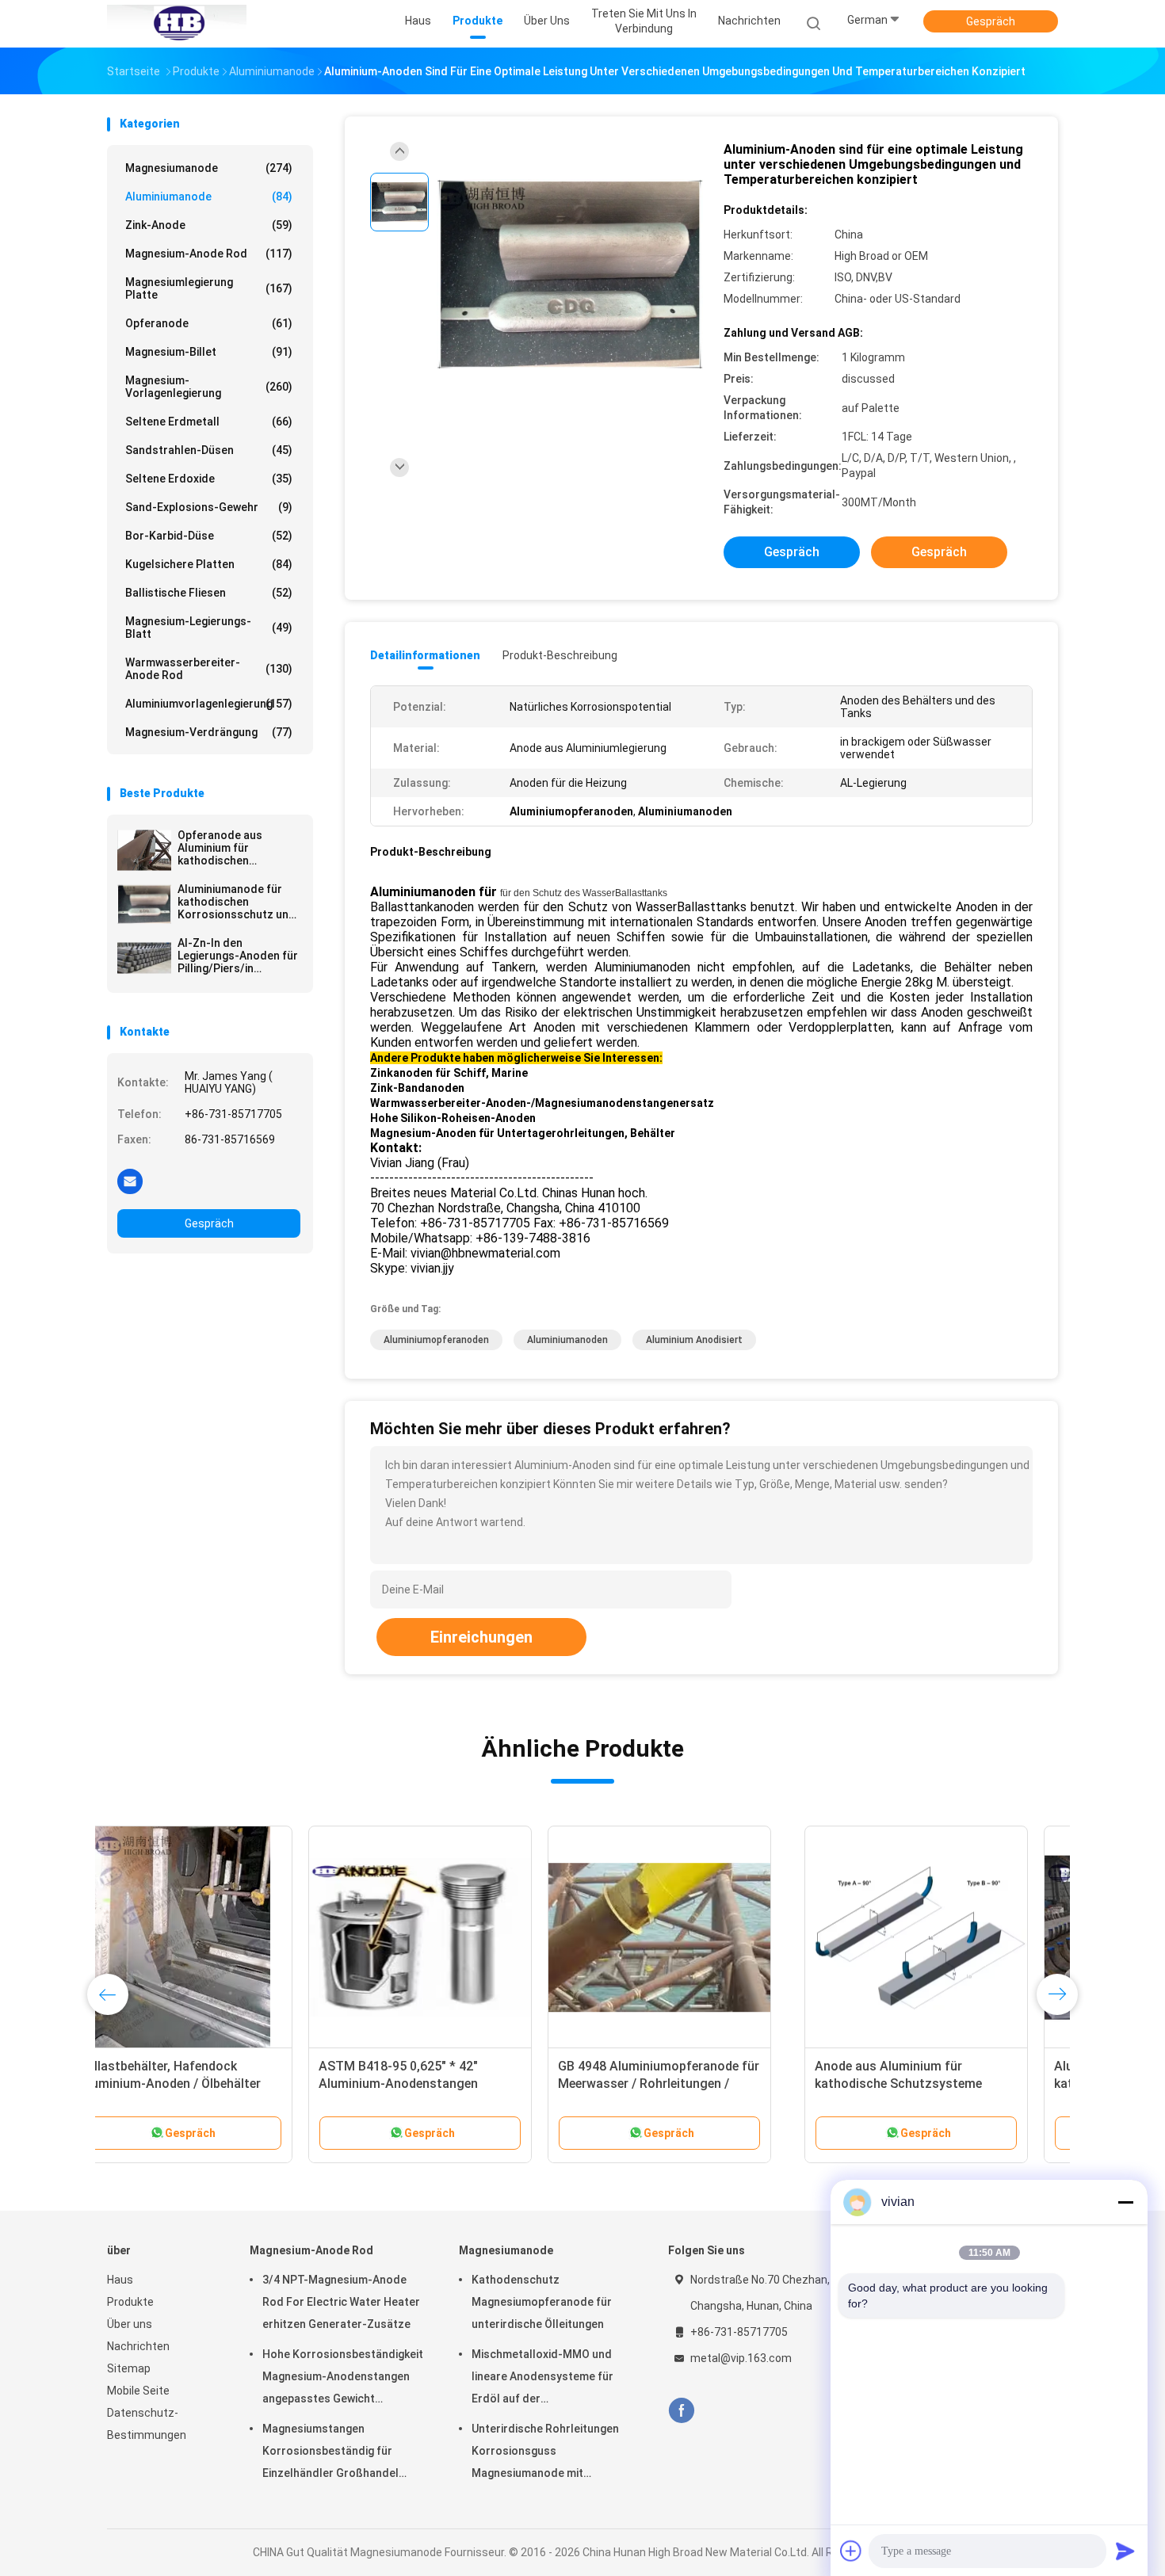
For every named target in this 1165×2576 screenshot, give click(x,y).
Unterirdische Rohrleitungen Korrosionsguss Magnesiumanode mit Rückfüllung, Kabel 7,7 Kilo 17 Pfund (547, 2453)
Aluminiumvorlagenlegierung (209, 704)
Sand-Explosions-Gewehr (209, 507)
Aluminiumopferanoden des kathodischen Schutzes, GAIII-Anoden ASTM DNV (445, 2084)
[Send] (1125, 2551)
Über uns (130, 2324)
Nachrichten (138, 2346)
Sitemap (129, 2368)
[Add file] (851, 2551)
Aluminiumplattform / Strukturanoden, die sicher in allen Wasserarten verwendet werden (934, 2084)
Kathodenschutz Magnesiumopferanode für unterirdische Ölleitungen (542, 2302)
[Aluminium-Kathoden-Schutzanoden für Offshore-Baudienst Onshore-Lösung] (697, 1937)
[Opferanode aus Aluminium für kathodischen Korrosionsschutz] (144, 850)
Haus (120, 2280)
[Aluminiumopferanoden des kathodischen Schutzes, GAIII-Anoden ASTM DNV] (458, 1937)
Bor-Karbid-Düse (209, 536)
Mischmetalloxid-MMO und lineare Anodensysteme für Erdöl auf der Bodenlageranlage (542, 2379)
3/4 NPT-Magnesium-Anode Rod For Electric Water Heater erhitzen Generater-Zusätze (341, 2302)
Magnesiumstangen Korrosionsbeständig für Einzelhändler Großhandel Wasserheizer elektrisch (330, 2453)
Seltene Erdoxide (209, 479)
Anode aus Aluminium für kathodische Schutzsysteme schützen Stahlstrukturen (201, 2084)
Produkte (130, 2302)
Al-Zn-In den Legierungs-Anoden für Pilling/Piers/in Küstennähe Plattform (238, 956)
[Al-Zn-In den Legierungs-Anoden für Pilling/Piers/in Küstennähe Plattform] (144, 958)
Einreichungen (481, 1637)
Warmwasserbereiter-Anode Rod (209, 669)
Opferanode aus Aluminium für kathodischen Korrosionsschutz (225, 848)
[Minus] (1125, 2202)
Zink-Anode (209, 225)
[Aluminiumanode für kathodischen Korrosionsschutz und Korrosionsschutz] (144, 904)
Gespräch (991, 21)
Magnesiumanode (209, 168)
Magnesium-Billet (209, 352)
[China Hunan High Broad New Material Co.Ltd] (177, 24)
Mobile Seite (138, 2391)
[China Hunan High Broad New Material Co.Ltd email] (130, 1181)
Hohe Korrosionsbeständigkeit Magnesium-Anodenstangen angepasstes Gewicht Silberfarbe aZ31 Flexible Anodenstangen (343, 2379)
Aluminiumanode (209, 197)
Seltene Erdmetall (209, 422)
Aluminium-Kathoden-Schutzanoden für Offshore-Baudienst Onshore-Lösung (679, 2084)
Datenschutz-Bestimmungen (147, 2424)
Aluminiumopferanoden (436, 1340)
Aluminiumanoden (567, 1340)
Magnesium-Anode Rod (209, 254)
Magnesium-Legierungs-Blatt (209, 628)
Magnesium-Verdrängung (209, 732)
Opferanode (209, 323)
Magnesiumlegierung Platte (209, 288)
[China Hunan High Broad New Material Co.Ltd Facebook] (681, 2411)
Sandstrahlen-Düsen (209, 450)
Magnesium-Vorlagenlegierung (209, 387)
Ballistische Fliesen (209, 593)
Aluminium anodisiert (694, 1340)
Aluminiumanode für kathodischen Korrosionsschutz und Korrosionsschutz (237, 902)
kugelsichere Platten (209, 564)
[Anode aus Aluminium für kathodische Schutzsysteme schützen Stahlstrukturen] (219, 1937)
